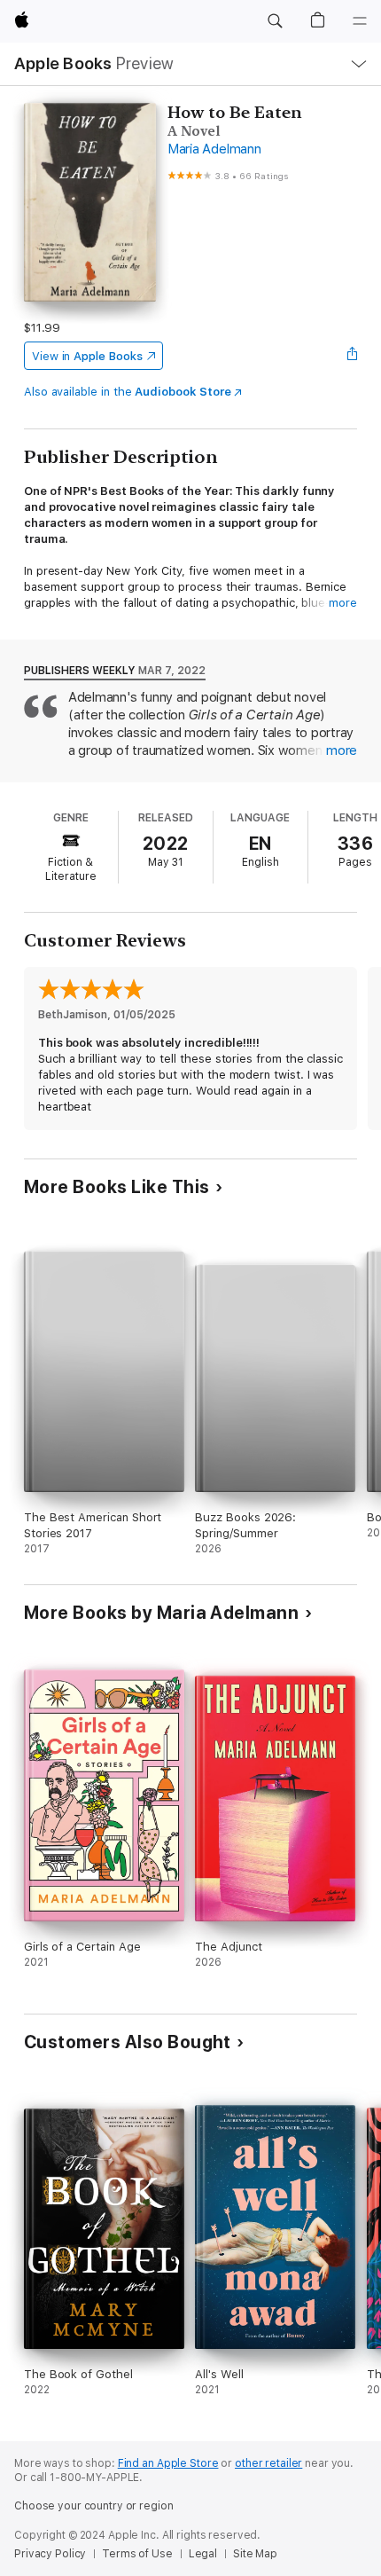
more (343, 603)
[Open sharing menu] (352, 356)
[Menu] (360, 21)
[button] (275, 21)
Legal (203, 2554)
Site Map (255, 2554)
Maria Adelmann (214, 149)
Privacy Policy (50, 2554)
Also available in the (128, 392)
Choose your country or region (94, 2506)
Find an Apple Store (168, 2463)
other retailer (268, 2463)
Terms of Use (137, 2554)
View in (87, 356)
